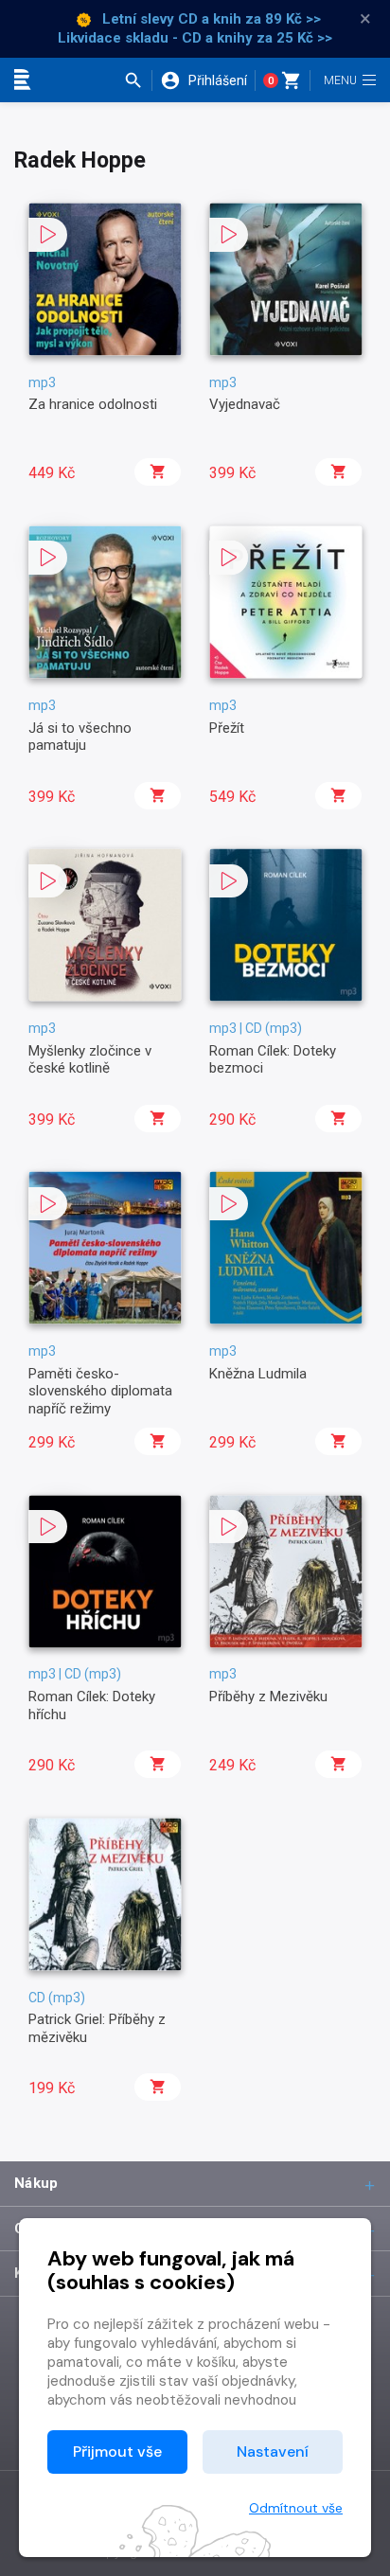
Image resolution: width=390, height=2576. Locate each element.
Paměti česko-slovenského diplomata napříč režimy (100, 1391)
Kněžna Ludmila (258, 1374)
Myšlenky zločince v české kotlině (90, 1059)
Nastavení (273, 2452)
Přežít (227, 728)
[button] (138, 80)
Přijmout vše (117, 2452)
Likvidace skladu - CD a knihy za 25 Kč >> (195, 38)
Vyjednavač (245, 404)
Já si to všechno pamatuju (80, 737)
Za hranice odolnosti (93, 404)
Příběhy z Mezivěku (268, 1697)
